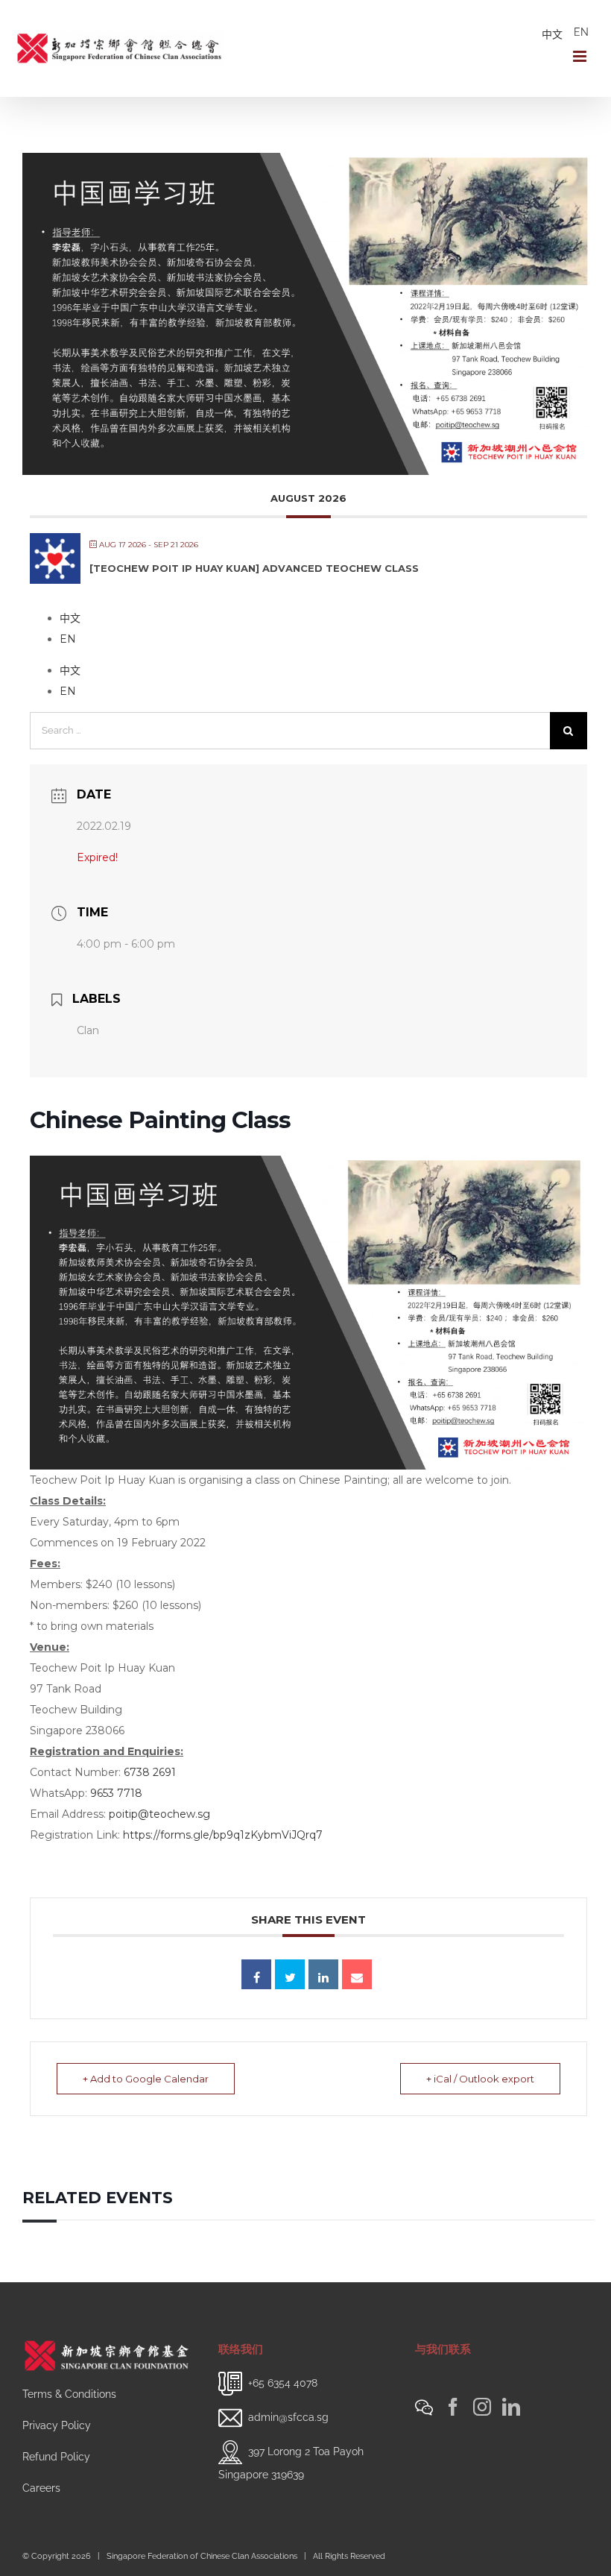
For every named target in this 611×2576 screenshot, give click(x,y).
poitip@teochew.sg (159, 1814)
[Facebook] (453, 2407)
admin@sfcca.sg (288, 2417)
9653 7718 (116, 1793)
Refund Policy (56, 2457)
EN (581, 32)
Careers (41, 2488)
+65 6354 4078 (283, 2383)
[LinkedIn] (511, 2407)
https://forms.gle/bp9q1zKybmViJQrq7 (223, 1835)
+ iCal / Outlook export (480, 2079)
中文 (552, 34)
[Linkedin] (323, 1974)
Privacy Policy (57, 2425)
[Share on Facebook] (256, 1974)
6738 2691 (150, 1772)
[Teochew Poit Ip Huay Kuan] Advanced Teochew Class (254, 568)
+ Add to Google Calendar (146, 2079)
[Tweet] (290, 1974)
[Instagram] (482, 2407)
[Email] (357, 1974)
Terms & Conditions (69, 2394)
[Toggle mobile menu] (581, 56)
